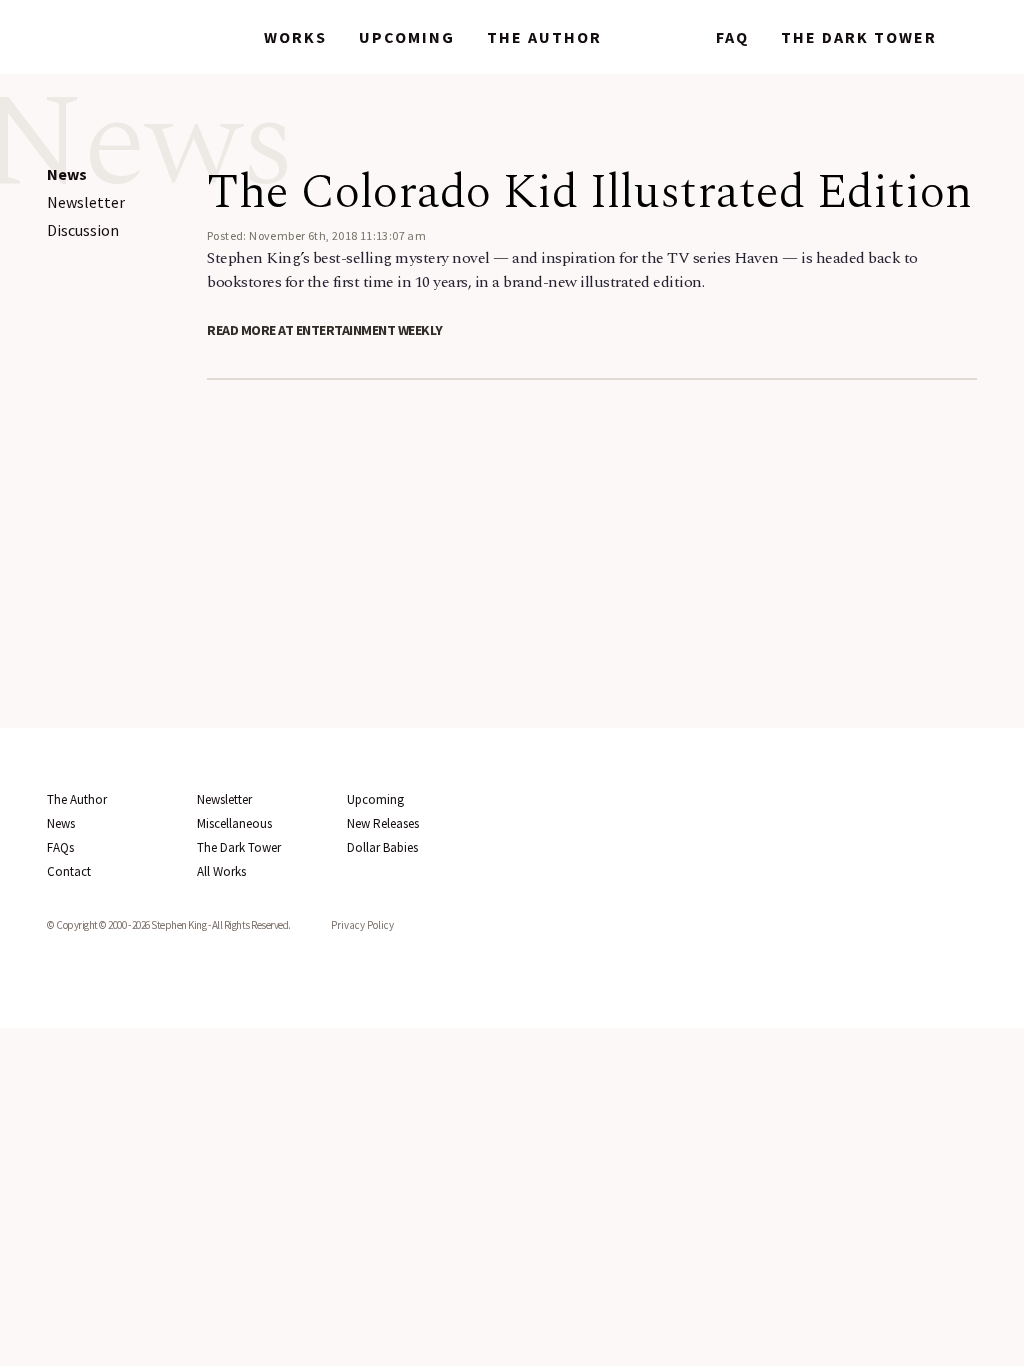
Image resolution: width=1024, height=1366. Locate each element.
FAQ (732, 37)
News (659, 37)
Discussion (83, 230)
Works (295, 37)
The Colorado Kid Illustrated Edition (589, 192)
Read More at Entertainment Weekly (325, 330)
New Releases (383, 823)
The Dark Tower (859, 37)
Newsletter (86, 202)
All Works (221, 871)
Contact (69, 871)
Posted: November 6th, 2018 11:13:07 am (316, 235)
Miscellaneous (234, 823)
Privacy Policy (362, 925)
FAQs (60, 847)
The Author (544, 37)
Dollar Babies (382, 847)
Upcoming (407, 37)
